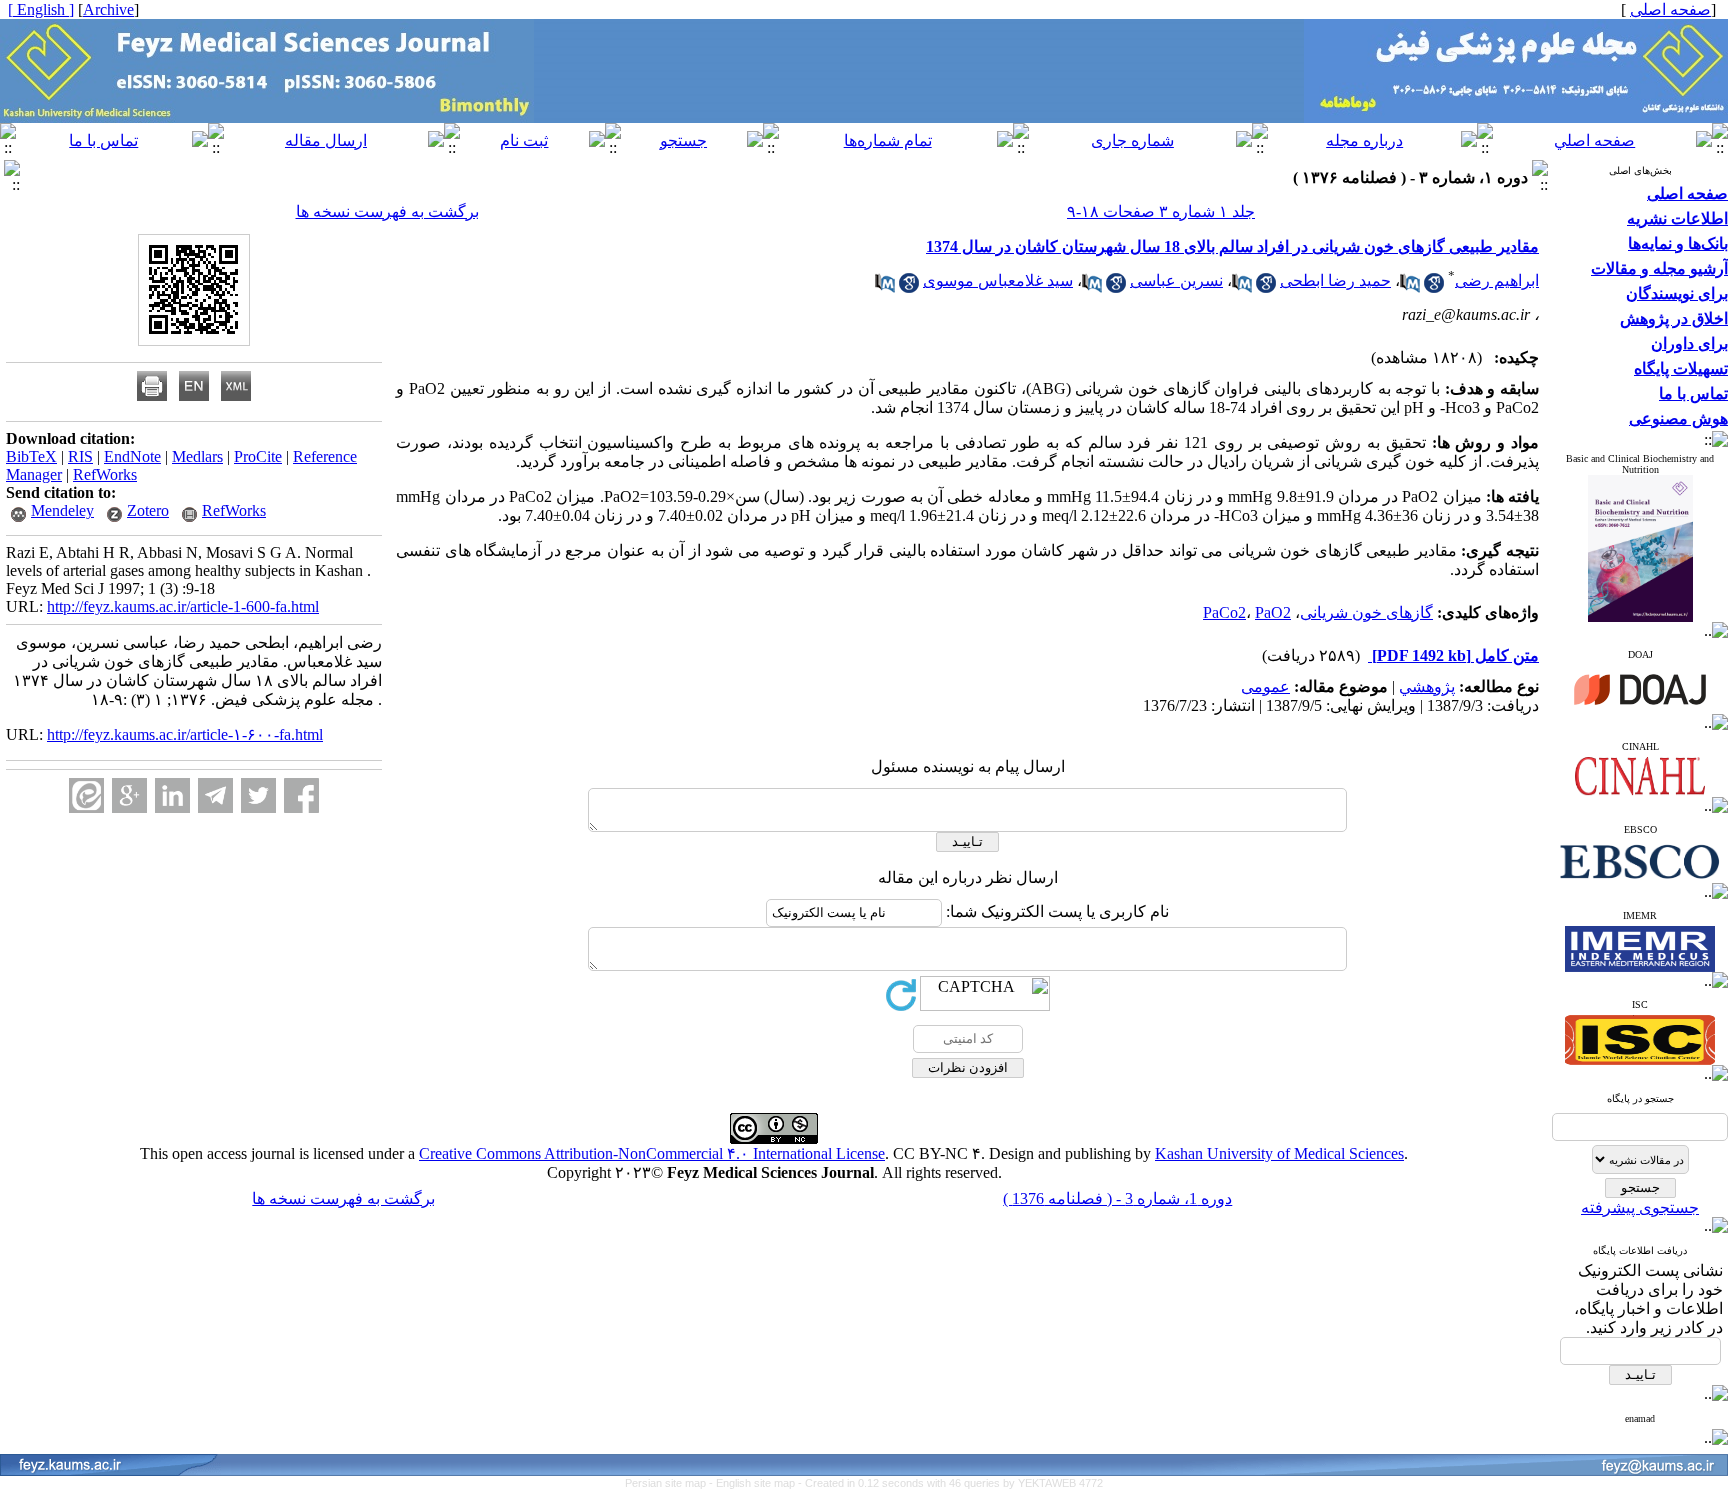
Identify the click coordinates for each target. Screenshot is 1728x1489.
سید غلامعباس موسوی (998, 280)
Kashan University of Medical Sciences (1279, 1153)
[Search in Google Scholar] (1434, 287)
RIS (80, 456)
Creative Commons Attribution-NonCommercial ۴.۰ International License (652, 1153)
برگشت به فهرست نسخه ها (387, 211)
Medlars (197, 456)
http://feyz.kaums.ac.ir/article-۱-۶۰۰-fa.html (185, 734)
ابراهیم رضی (1497, 280)
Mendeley (62, 510)
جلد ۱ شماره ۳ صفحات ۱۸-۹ (1161, 211)
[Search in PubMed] (1410, 287)
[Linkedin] (172, 795)
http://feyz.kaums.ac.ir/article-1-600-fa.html (183, 606)
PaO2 (1273, 612)
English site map (757, 1483)
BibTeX (31, 456)
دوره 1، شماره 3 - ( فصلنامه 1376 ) (1117, 1198)
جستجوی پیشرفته (1640, 1207)
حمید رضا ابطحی (1335, 280)
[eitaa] (86, 795)
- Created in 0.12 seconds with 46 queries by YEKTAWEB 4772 (950, 1483)
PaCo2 (1224, 612)
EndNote (132, 456)
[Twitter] (258, 795)
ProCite (258, 456)
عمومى (1265, 686)
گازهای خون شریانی (1366, 612)
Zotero (148, 510)
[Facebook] (301, 795)
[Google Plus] (129, 795)
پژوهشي (1427, 686)
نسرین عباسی (1176, 280)
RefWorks (105, 474)
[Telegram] (215, 795)
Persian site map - (670, 1483)
